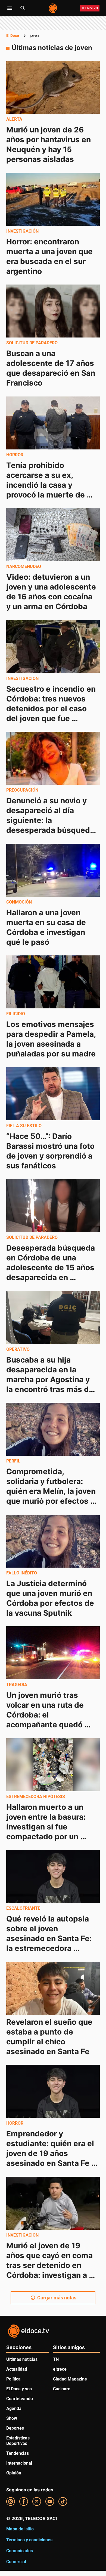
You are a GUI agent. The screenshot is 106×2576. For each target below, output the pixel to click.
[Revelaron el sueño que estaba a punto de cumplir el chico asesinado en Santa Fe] (53, 1988)
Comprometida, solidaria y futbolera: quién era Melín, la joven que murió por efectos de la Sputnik (52, 1491)
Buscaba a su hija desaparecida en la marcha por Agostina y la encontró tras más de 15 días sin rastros (51, 1379)
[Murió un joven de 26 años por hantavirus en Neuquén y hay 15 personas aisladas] (53, 87)
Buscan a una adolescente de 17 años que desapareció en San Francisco (52, 368)
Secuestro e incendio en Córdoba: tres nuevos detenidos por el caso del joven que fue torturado (52, 708)
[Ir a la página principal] (53, 8)
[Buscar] (23, 8)
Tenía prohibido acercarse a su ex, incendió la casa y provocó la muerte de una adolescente (46, 485)
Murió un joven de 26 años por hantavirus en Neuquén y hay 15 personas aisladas (49, 144)
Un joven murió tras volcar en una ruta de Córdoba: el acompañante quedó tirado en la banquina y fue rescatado (49, 1720)
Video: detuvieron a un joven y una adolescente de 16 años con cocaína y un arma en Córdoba (52, 592)
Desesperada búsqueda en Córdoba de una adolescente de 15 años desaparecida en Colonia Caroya (52, 1268)
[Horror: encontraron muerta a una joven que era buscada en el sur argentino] (53, 199)
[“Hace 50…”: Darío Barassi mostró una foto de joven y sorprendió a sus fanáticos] (53, 1094)
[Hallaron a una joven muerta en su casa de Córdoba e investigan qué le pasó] (53, 870)
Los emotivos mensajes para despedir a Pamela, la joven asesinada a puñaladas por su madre (52, 1039)
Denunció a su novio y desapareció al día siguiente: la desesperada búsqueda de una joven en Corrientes (51, 825)
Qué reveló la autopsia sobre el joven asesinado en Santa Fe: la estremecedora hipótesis (50, 1938)
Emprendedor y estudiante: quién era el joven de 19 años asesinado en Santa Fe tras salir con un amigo (51, 2153)
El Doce (13, 35)
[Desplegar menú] (10, 8)
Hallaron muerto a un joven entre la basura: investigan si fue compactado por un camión (47, 1826)
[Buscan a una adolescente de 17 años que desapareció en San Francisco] (53, 311)
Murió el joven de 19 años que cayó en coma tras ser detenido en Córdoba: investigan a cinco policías (50, 2265)
